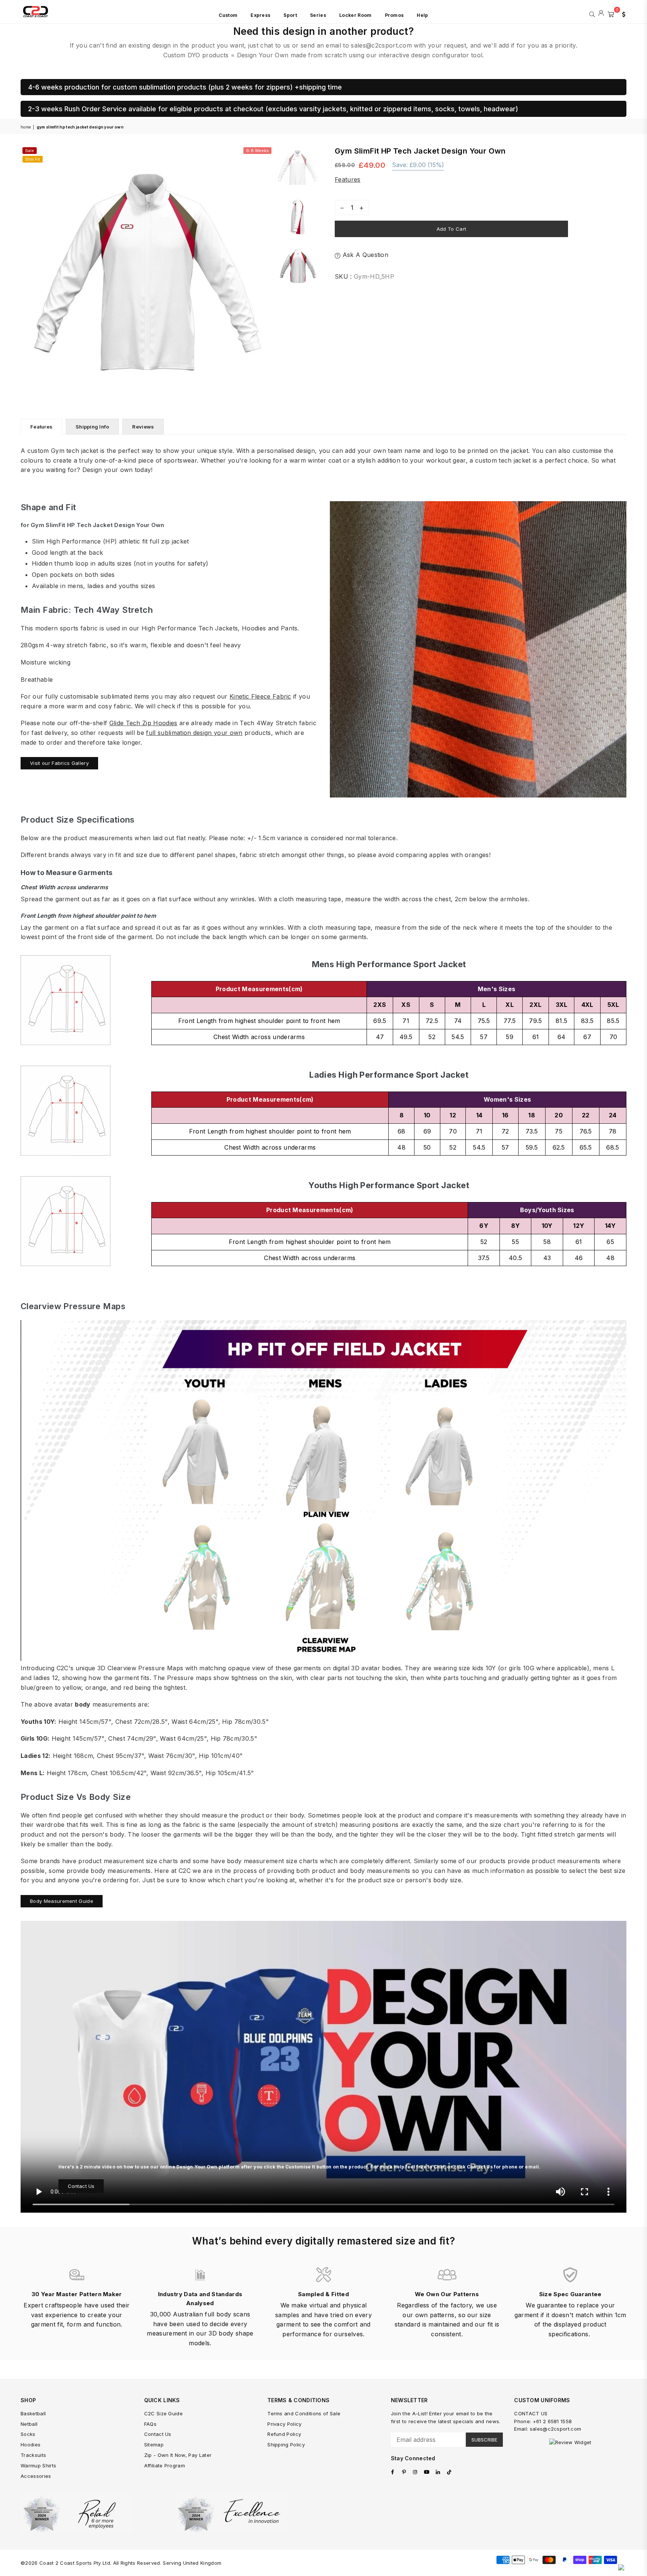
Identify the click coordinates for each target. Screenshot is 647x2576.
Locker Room (356, 15)
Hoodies (31, 2445)
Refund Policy (284, 2434)
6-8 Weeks (257, 151)
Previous (27, 272)
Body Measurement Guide (62, 1901)
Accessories (36, 2476)
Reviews (143, 427)
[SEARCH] (592, 13)
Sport (290, 15)
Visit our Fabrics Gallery (59, 763)
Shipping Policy (286, 2445)
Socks (28, 2434)
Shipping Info (92, 427)
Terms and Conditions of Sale (304, 2413)
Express (260, 15)
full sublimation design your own (194, 733)
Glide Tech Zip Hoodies (143, 723)
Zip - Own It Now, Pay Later (178, 2455)
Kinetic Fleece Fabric (260, 696)
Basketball (33, 2413)
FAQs (150, 2424)
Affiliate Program (165, 2465)
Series (318, 15)
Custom (228, 15)
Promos (394, 15)
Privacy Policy (284, 2424)
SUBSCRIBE (484, 2440)
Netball (29, 2424)
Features (348, 179)
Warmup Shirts (38, 2465)
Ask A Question (364, 255)
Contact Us (81, 2186)
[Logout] (601, 13)
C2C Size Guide (163, 2413)
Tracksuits (33, 2455)
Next (267, 272)
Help (422, 15)
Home (26, 127)
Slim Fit (33, 159)
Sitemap (154, 2445)
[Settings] (622, 13)
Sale (30, 151)
